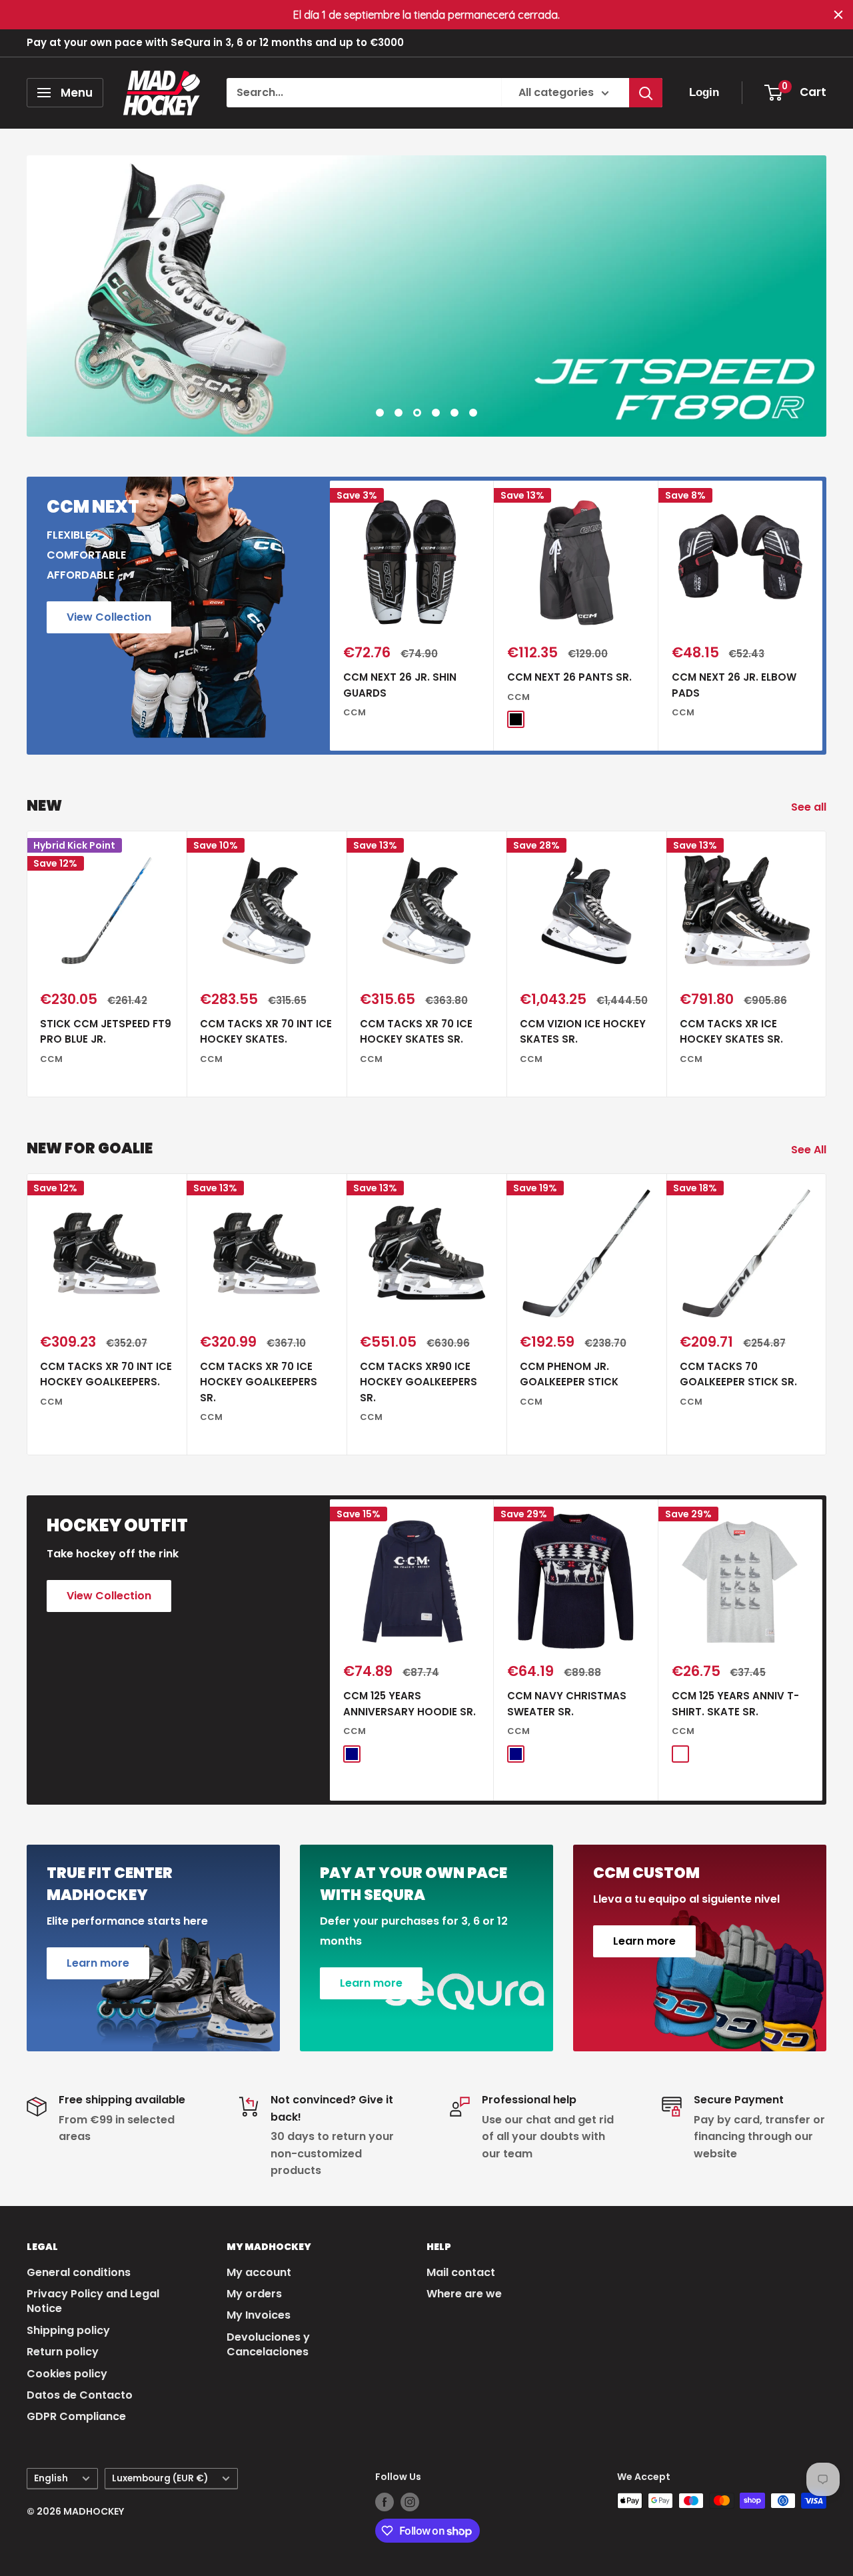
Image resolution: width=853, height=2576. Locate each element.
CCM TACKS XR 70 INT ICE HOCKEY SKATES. (266, 1031)
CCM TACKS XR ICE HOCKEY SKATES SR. (731, 1031)
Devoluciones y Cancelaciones (268, 2344)
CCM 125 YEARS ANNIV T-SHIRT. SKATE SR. (735, 1703)
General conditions (79, 2272)
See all (810, 807)
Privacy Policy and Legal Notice (93, 2301)
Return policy (63, 2352)
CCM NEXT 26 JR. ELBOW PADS (734, 685)
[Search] (646, 93)
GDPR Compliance (76, 2416)
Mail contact (461, 2272)
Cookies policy (67, 2374)
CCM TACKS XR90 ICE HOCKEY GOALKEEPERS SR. (419, 1382)
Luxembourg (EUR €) (160, 2478)
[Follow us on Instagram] (410, 2502)
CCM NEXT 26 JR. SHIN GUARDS (400, 685)
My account (259, 2272)
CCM (355, 712)
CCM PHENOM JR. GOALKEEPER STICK (569, 1374)
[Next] (823, 616)
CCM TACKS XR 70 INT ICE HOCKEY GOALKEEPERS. (106, 1374)
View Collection (109, 617)
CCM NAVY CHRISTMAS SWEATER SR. (567, 1703)
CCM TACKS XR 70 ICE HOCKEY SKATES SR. (416, 1031)
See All (810, 1150)
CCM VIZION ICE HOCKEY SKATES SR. (583, 1031)
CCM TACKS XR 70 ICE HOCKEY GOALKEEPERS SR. (259, 1382)
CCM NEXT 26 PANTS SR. (569, 677)
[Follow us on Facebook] (385, 2502)
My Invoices (259, 2315)
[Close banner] (838, 15)
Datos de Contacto (80, 2395)
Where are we (464, 2294)
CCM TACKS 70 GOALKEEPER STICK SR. (738, 1374)
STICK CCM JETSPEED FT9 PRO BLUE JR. (106, 1031)
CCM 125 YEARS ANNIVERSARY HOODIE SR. (410, 1703)
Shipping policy (68, 2330)
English (51, 2478)
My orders (254, 2294)
